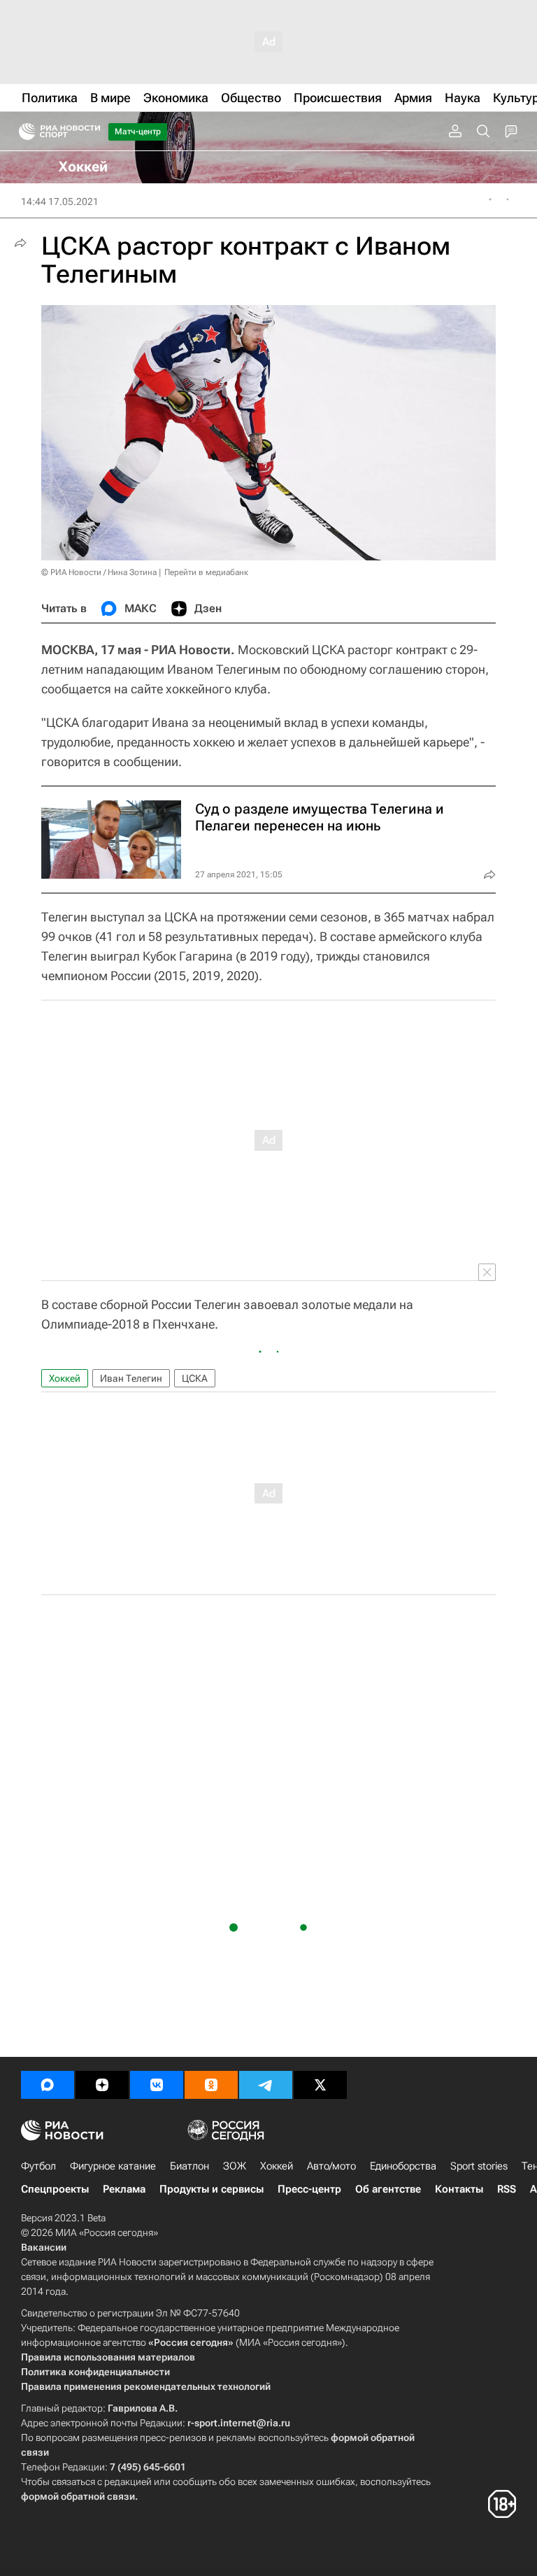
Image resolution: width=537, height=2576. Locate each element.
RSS (507, 2189)
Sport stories (479, 2166)
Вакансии (44, 2247)
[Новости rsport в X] (320, 2085)
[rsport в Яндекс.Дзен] (102, 2085)
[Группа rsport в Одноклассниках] (211, 2085)
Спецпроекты (55, 2189)
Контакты (459, 2189)
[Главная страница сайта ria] (23, 132)
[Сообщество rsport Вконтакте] (157, 2085)
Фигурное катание (113, 2166)
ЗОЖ (235, 2166)
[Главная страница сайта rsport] (91, 132)
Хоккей (65, 1378)
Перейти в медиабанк (206, 572)
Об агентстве (388, 2189)
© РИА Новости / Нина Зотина (99, 572)
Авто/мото (331, 2166)
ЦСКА (195, 1378)
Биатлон (189, 2166)
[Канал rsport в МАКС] (48, 2085)
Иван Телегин (131, 1378)
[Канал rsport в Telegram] (266, 2085)
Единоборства (403, 2166)
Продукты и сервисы (212, 2189)
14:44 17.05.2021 (60, 201)
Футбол (38, 2166)
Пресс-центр (309, 2189)
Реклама (124, 2189)
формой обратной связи (78, 2496)
